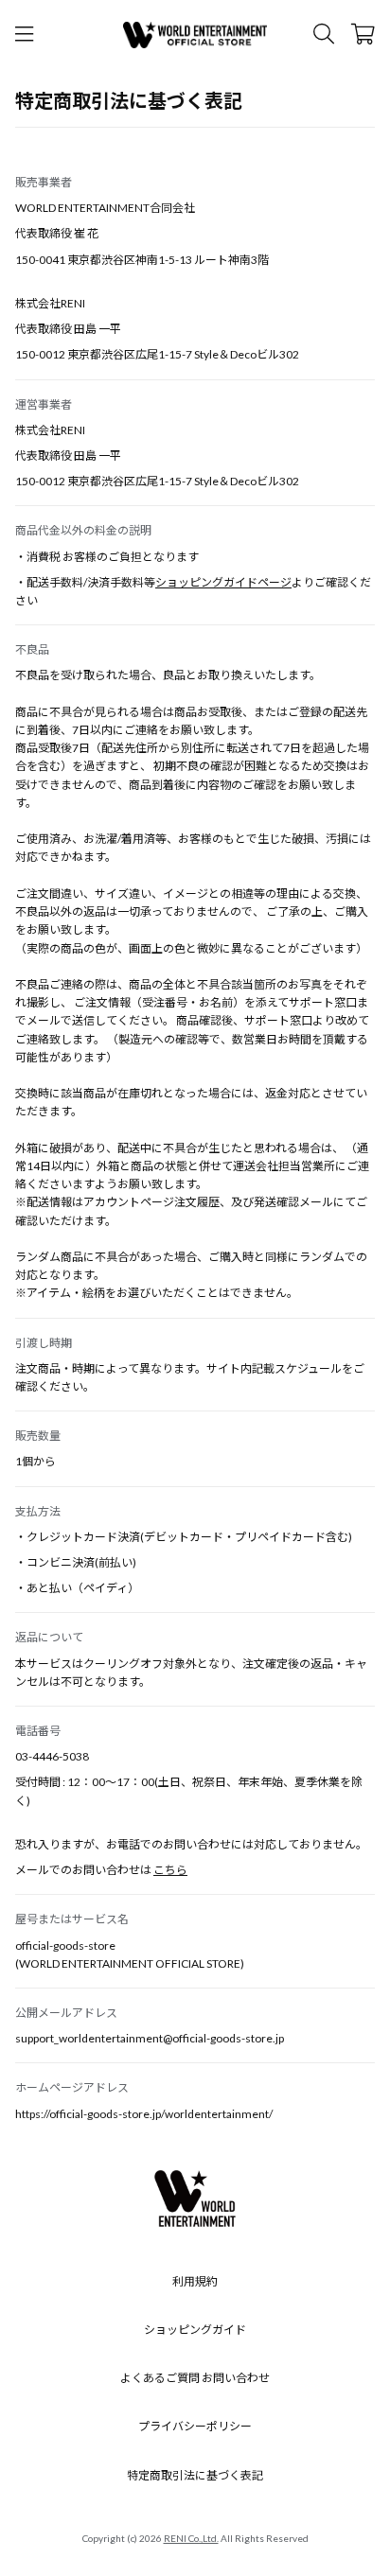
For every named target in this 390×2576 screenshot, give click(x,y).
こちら (170, 1870)
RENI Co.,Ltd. (191, 2538)
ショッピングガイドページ (223, 582)
